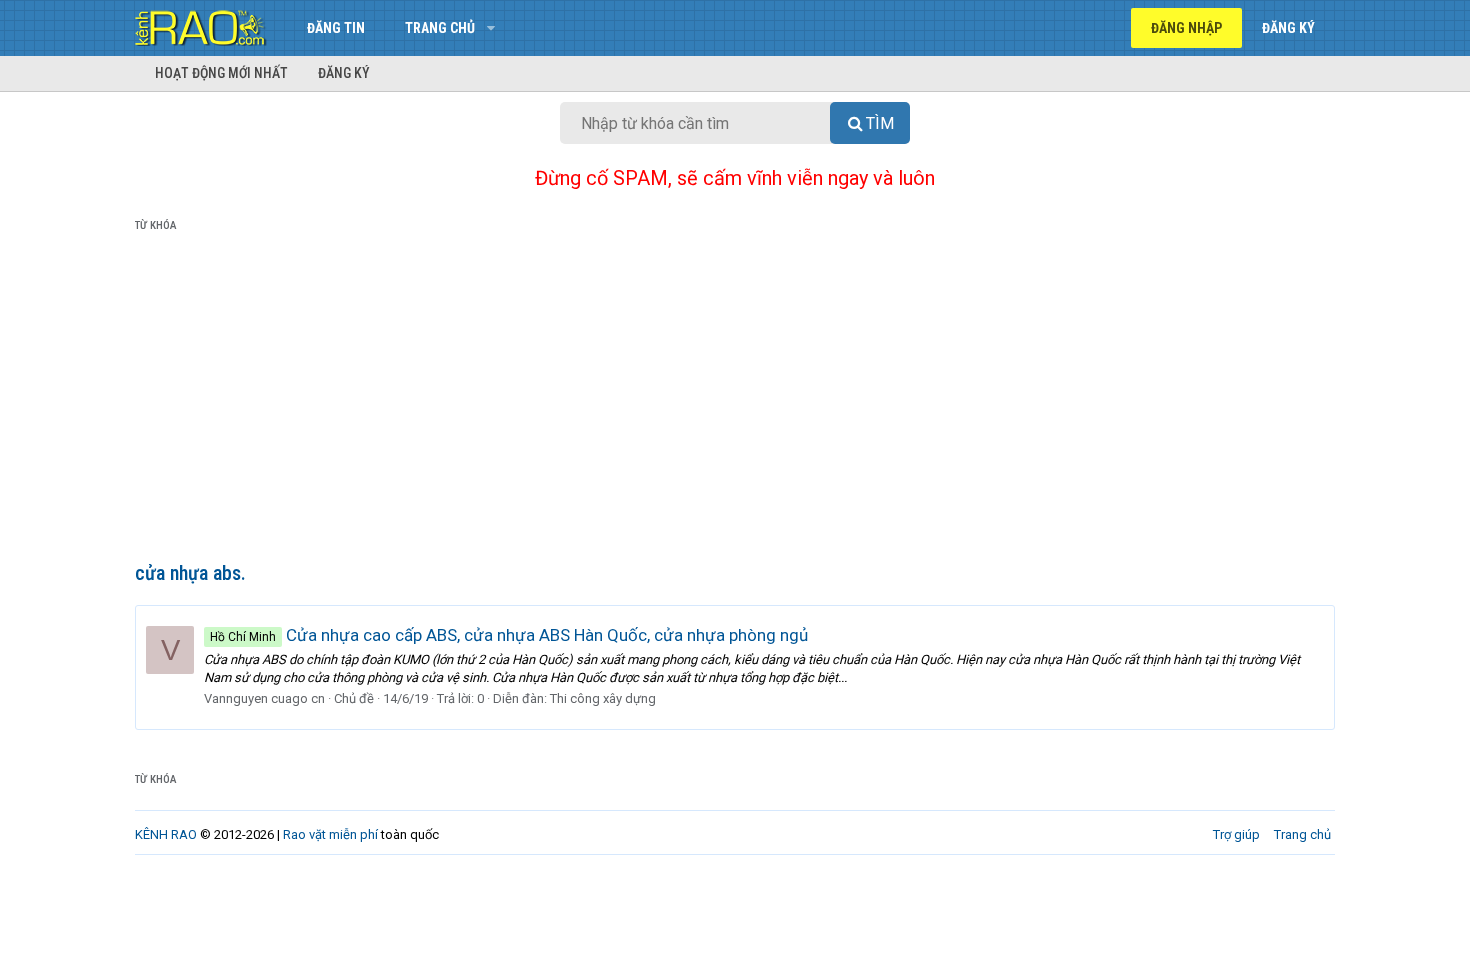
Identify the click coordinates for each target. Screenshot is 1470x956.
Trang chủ (440, 28)
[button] (490, 28)
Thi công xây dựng (603, 698)
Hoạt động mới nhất (221, 73)
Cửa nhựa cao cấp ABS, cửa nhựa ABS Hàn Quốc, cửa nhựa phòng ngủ (509, 635)
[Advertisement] (735, 401)
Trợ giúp (1236, 834)
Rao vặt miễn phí (330, 834)
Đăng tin (336, 28)
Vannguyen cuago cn (264, 698)
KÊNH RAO (166, 834)
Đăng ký (344, 73)
